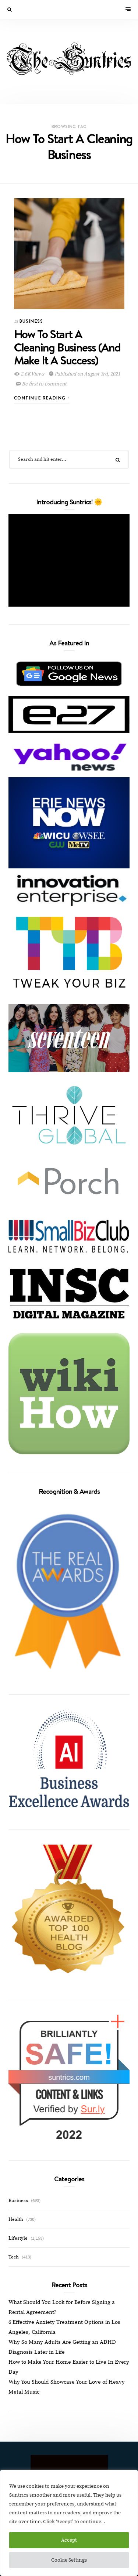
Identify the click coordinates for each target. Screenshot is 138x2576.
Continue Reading (41, 398)
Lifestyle (18, 2238)
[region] (69, 2523)
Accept (69, 2540)
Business (31, 321)
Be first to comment (43, 384)
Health (16, 2219)
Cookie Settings (69, 2560)
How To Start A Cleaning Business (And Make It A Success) (67, 347)
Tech (14, 2257)
